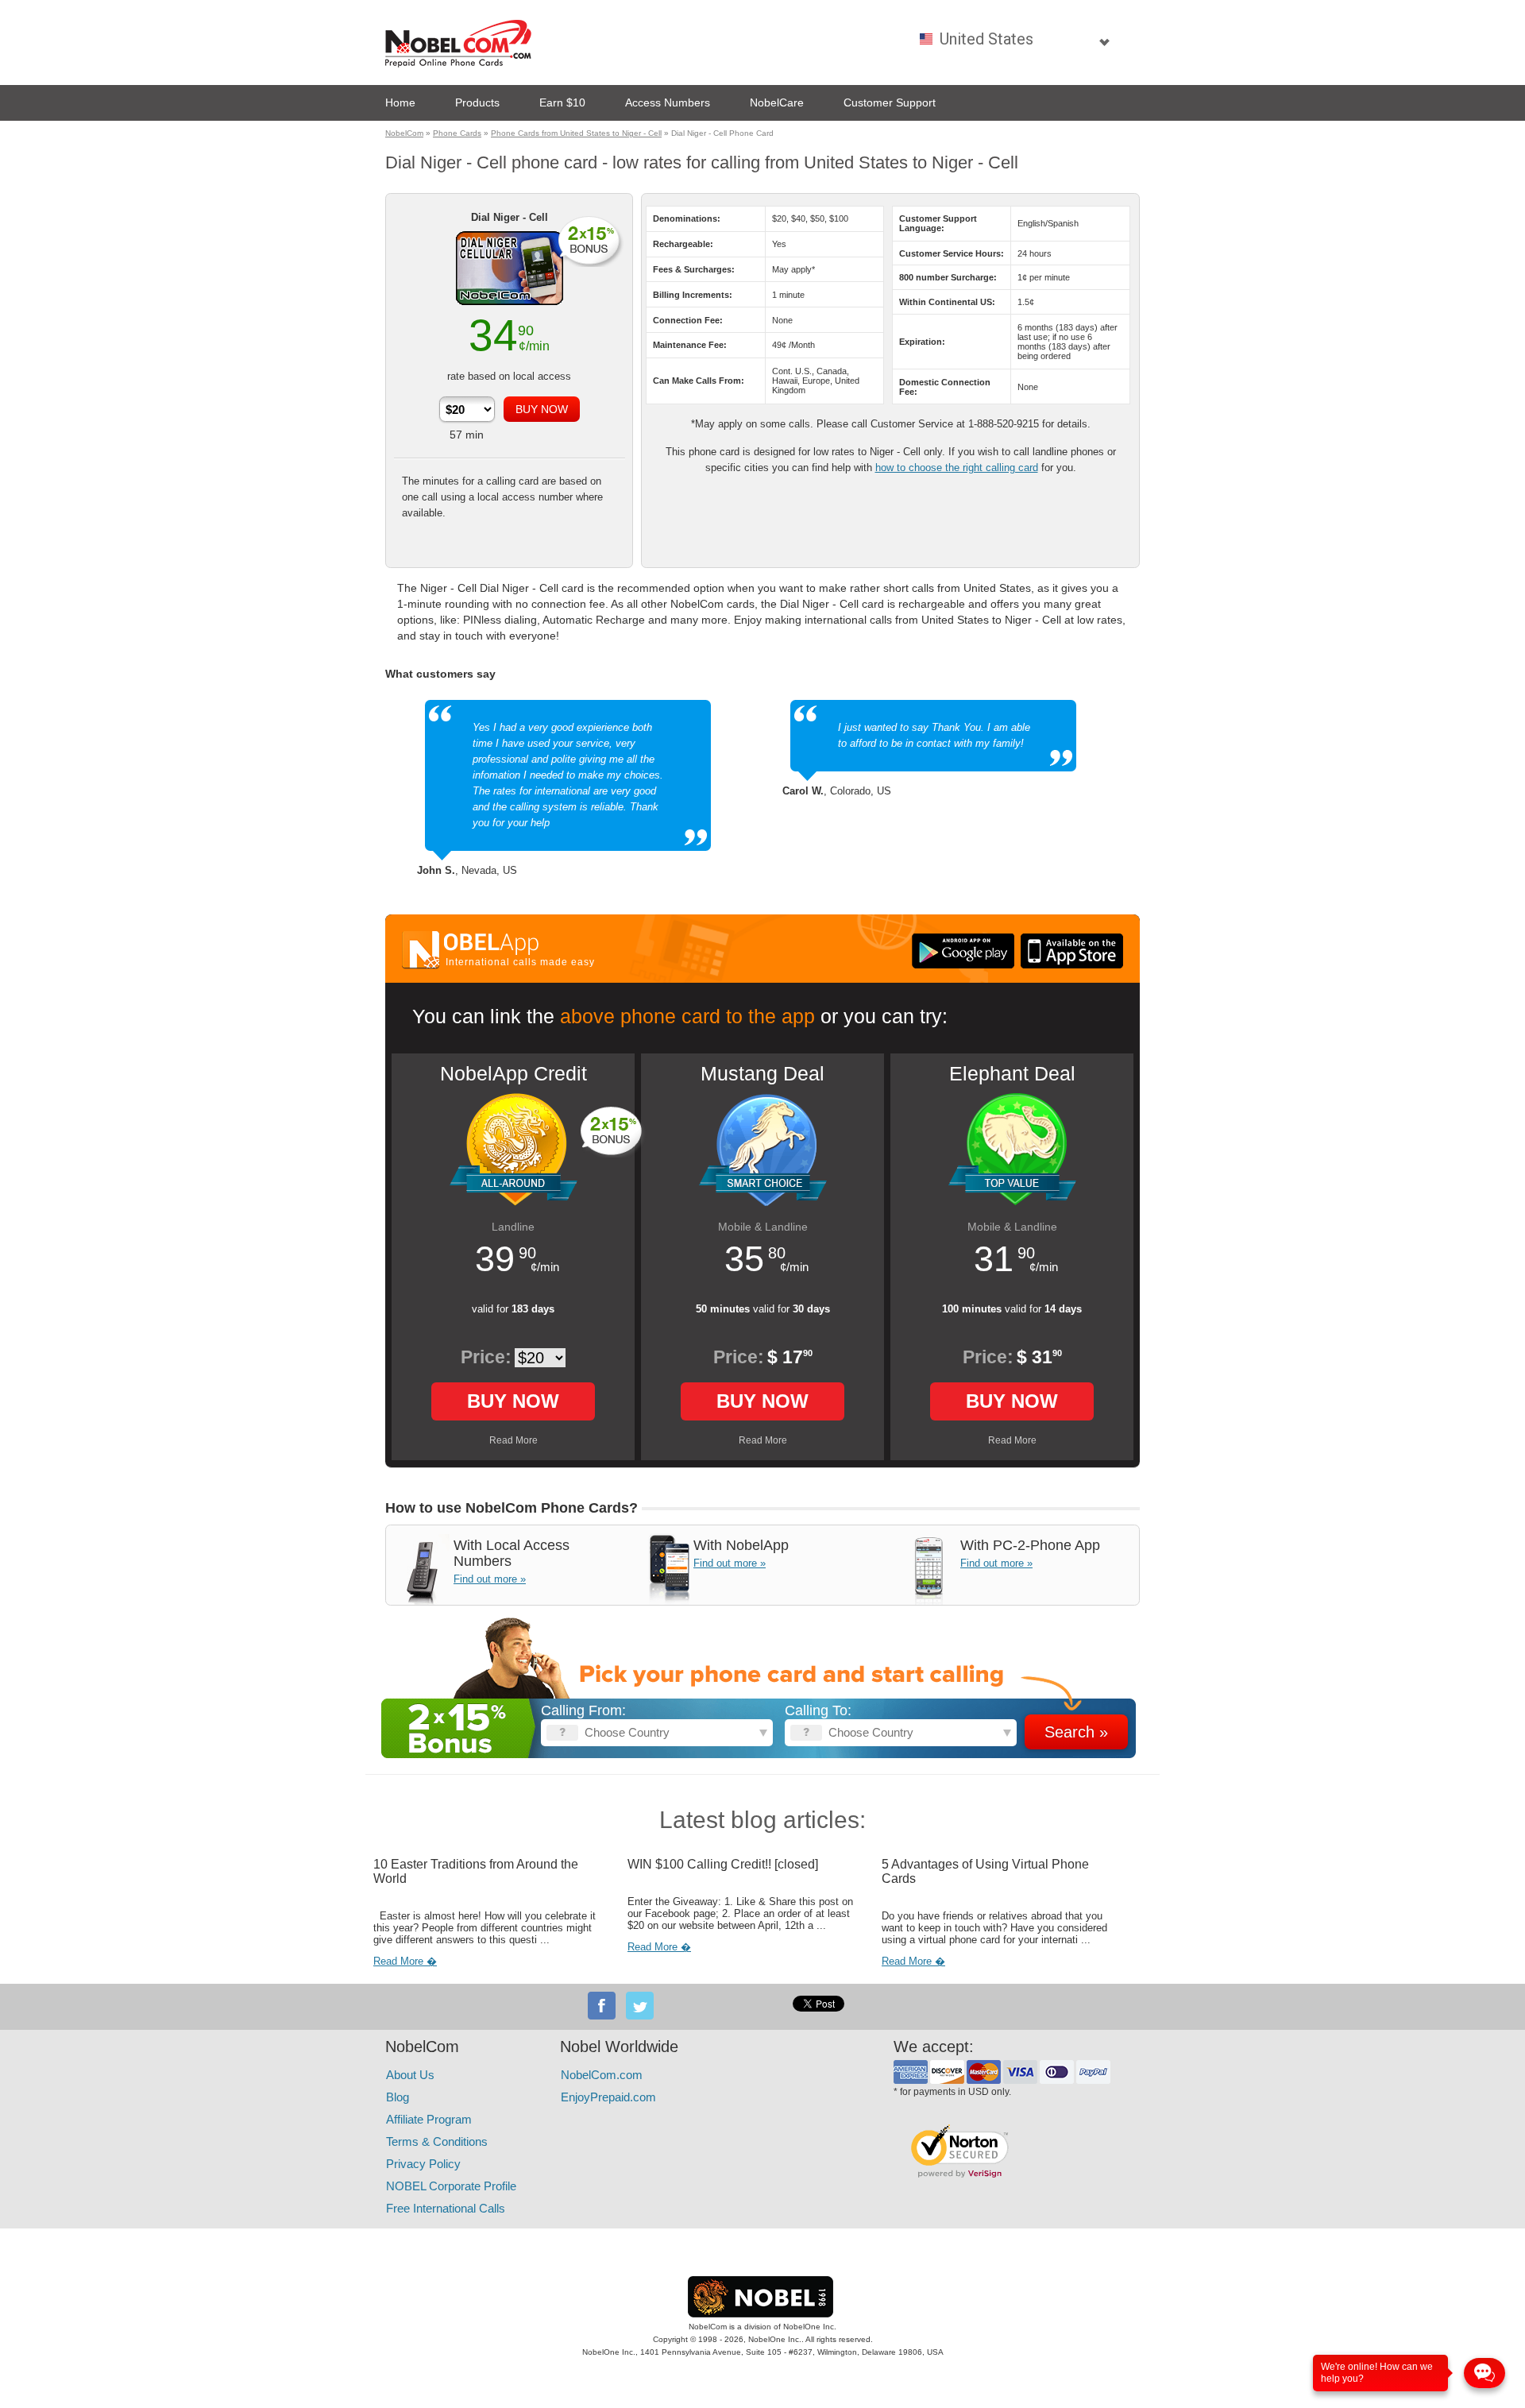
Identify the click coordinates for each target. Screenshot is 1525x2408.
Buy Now (513, 1401)
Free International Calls (446, 2208)
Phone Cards (457, 133)
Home (400, 102)
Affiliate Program (429, 2119)
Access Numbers (668, 102)
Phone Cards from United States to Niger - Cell (576, 133)
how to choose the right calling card (957, 468)
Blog (398, 2097)
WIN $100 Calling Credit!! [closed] (723, 1864)
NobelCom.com (602, 2075)
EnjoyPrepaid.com (608, 2097)
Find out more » (490, 1579)
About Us (410, 2075)
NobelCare (777, 102)
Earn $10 (562, 102)
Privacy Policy (423, 2164)
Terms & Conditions (437, 2141)
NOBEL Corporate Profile (451, 2186)
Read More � (405, 1961)
